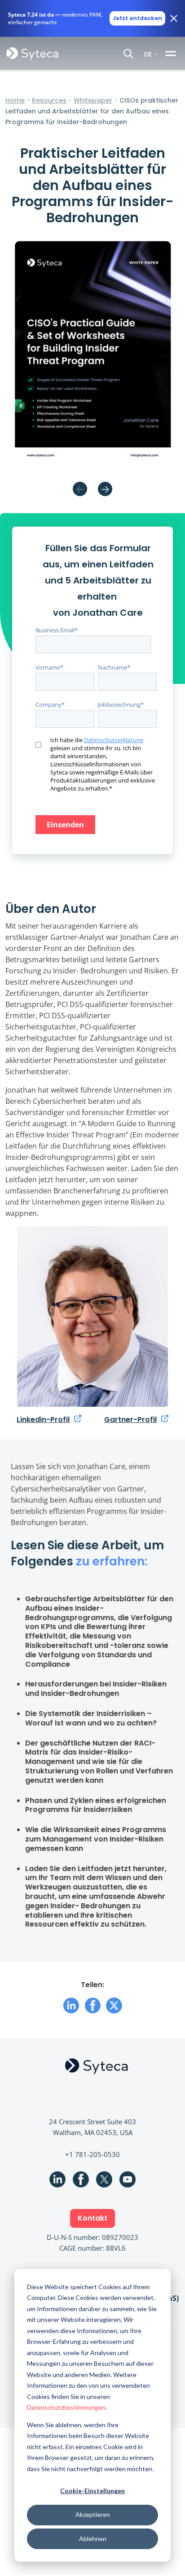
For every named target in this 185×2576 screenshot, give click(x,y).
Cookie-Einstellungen (92, 2491)
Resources (49, 100)
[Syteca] (32, 53)
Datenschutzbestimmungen (66, 2407)
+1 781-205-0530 (92, 2154)
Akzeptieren (93, 2514)
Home (15, 100)
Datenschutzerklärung (114, 740)
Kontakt (92, 2218)
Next (105, 489)
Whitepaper (93, 100)
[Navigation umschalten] (172, 53)
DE (148, 54)
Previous (80, 489)
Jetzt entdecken (137, 18)
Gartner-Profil (130, 1420)
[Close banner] (174, 18)
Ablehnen (93, 2539)
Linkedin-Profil (43, 1420)
